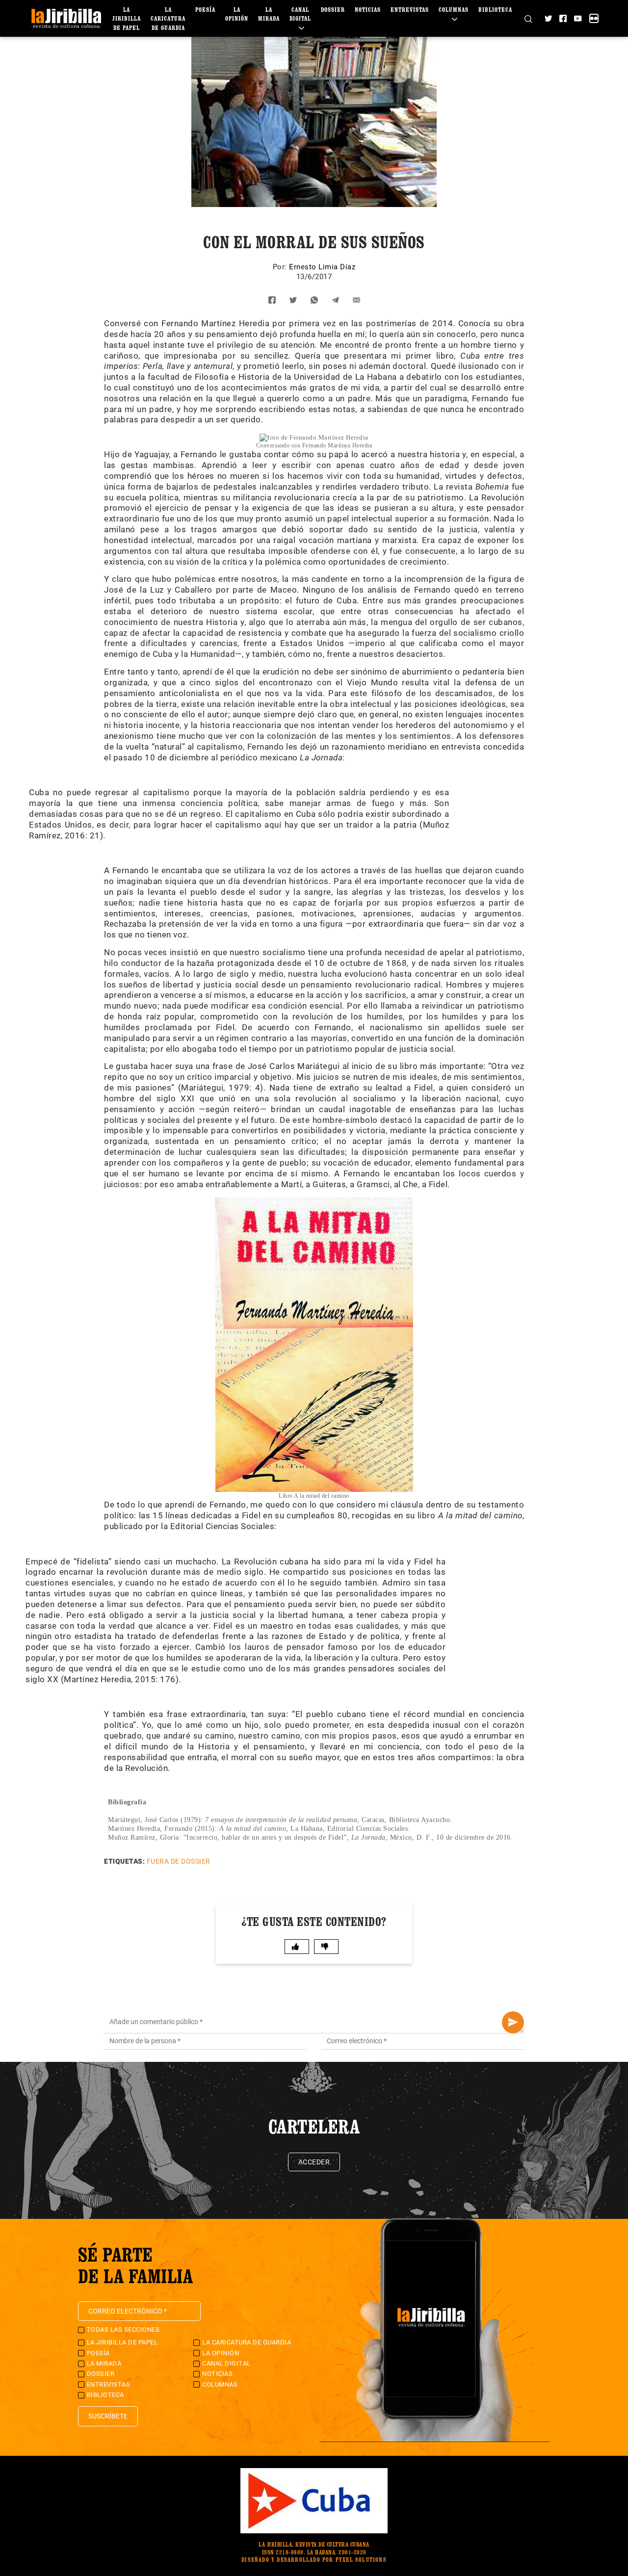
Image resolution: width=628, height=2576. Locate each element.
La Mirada (104, 2363)
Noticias (368, 10)
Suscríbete (108, 2416)
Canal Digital (300, 14)
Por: (281, 267)
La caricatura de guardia (168, 19)
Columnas (220, 2384)
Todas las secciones (123, 2329)
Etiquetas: (124, 1861)
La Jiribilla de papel (127, 19)
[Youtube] (578, 18)
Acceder (314, 2162)
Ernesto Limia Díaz (322, 267)
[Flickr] (594, 18)
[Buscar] (528, 18)
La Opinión (221, 2353)
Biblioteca (495, 10)
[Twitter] (548, 18)
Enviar (513, 2022)
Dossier (333, 10)
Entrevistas (410, 10)
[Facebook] (563, 18)
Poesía (205, 10)
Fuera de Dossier (179, 1861)
